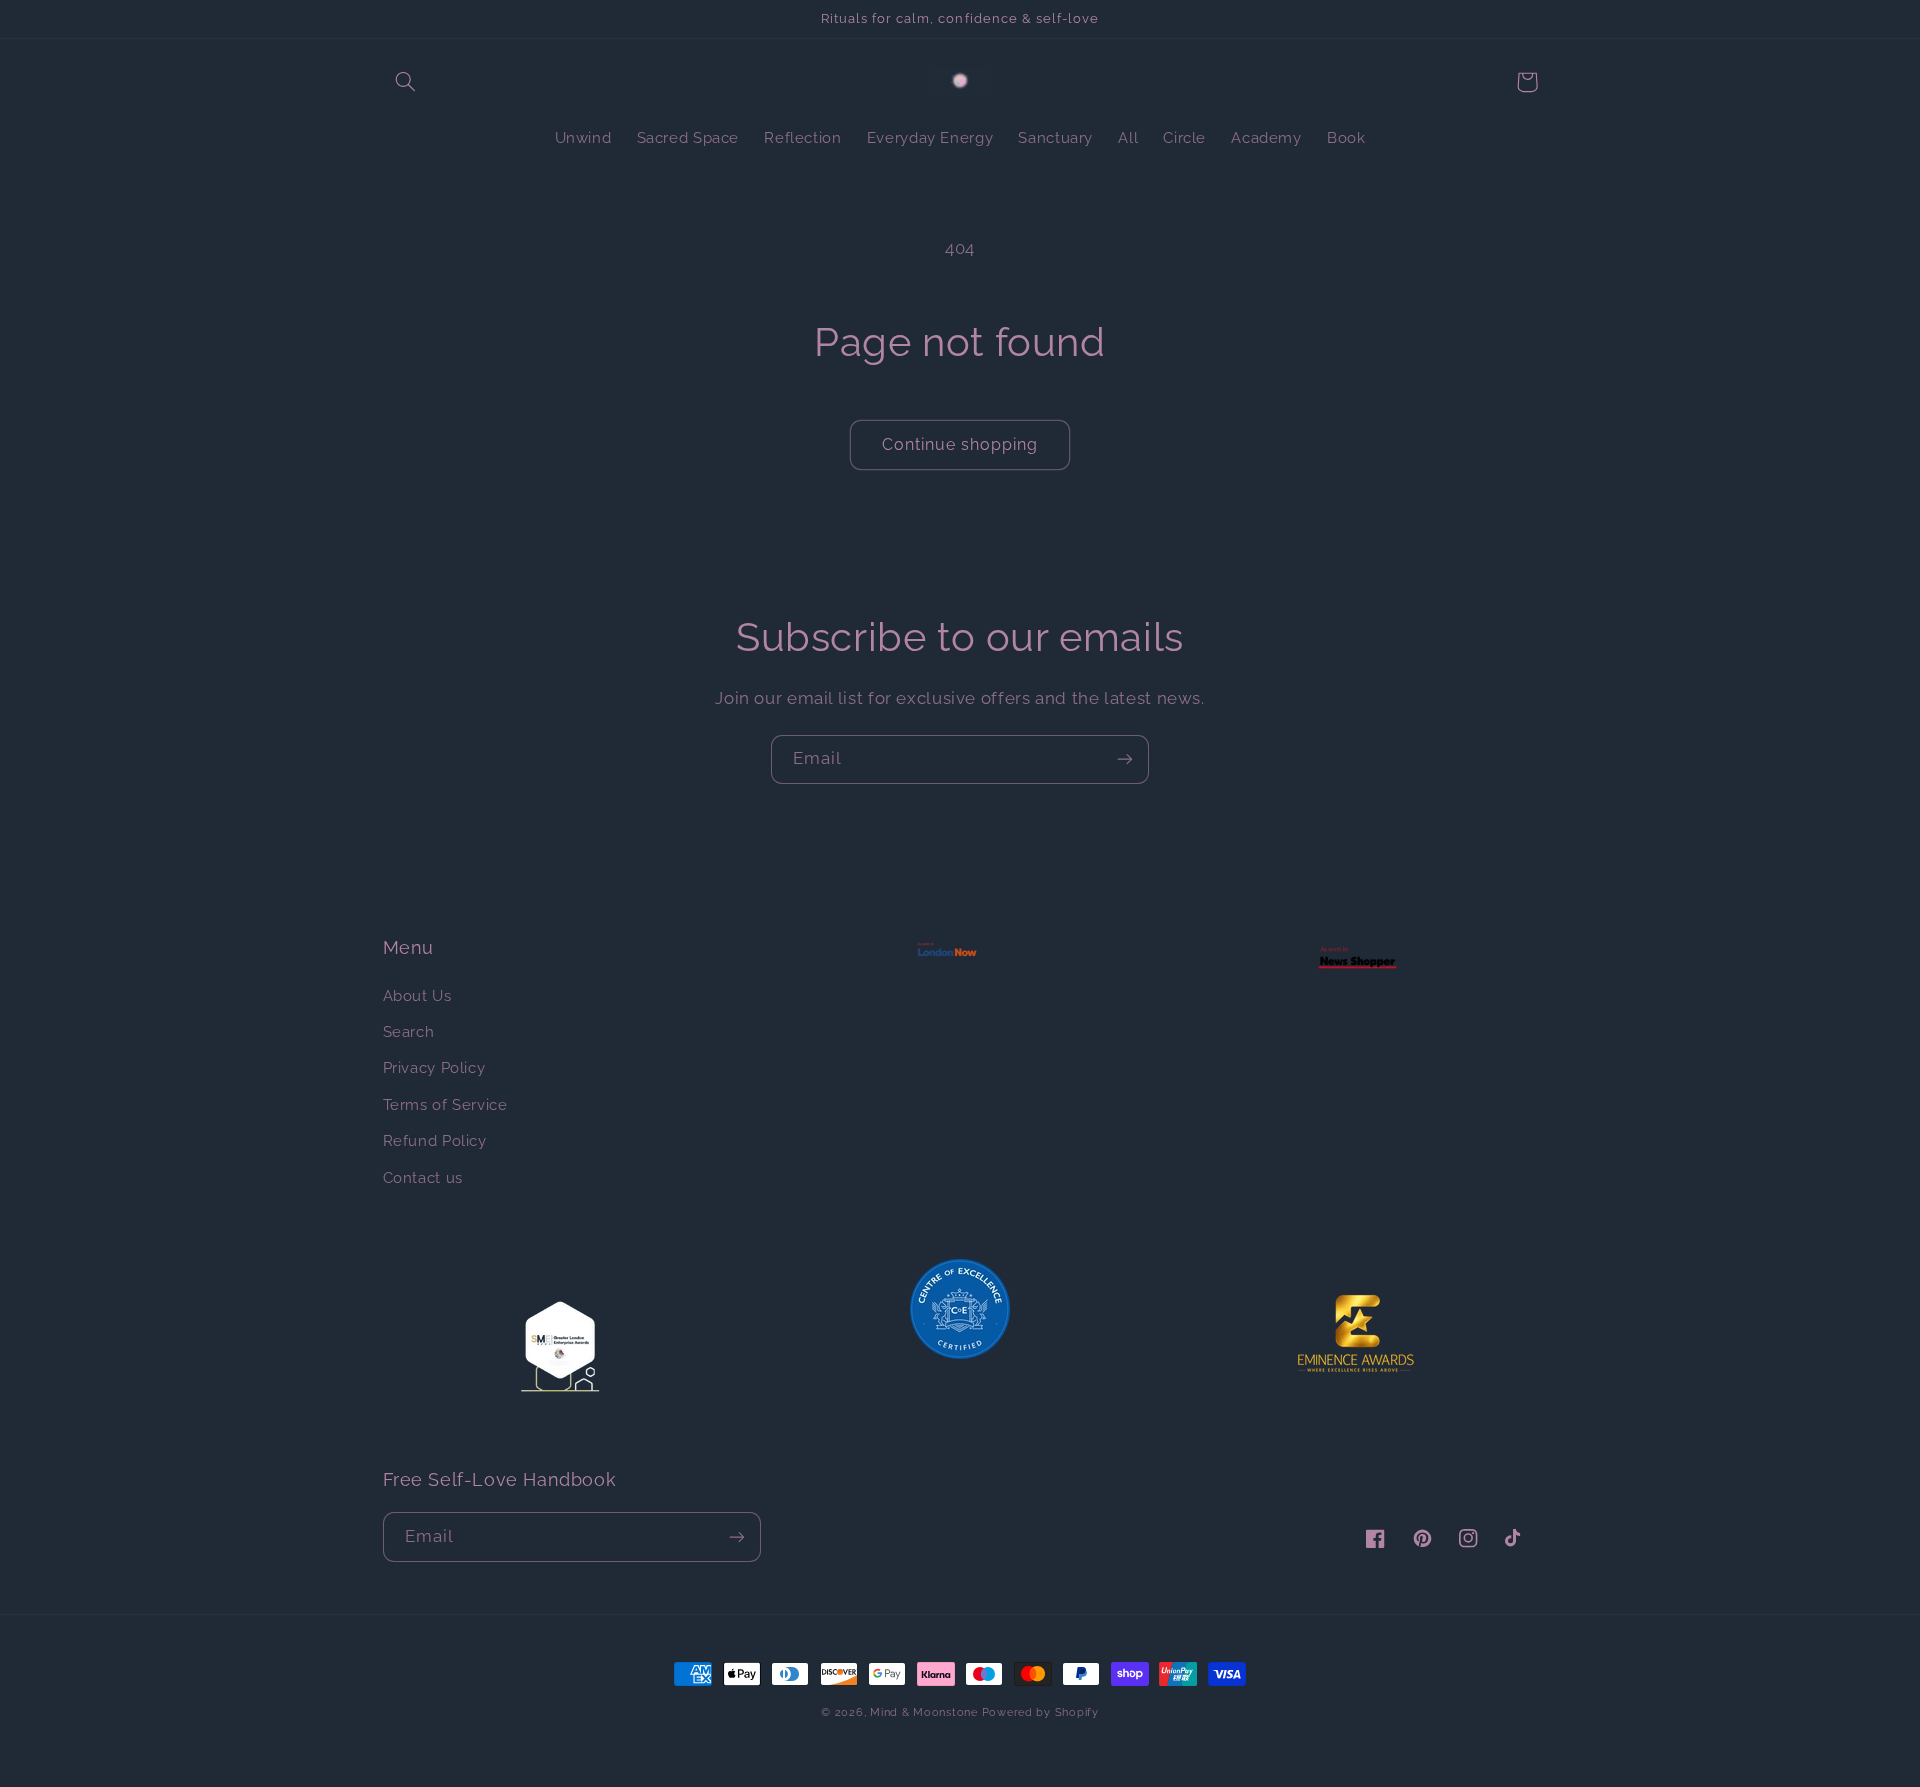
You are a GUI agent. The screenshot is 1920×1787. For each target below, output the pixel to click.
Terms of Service (445, 1104)
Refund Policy (435, 1140)
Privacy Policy (434, 1067)
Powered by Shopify (1040, 1712)
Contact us (423, 1177)
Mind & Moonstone (924, 1712)
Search (409, 1031)
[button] (406, 82)
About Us (417, 995)
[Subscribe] (1125, 759)
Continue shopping (960, 444)
